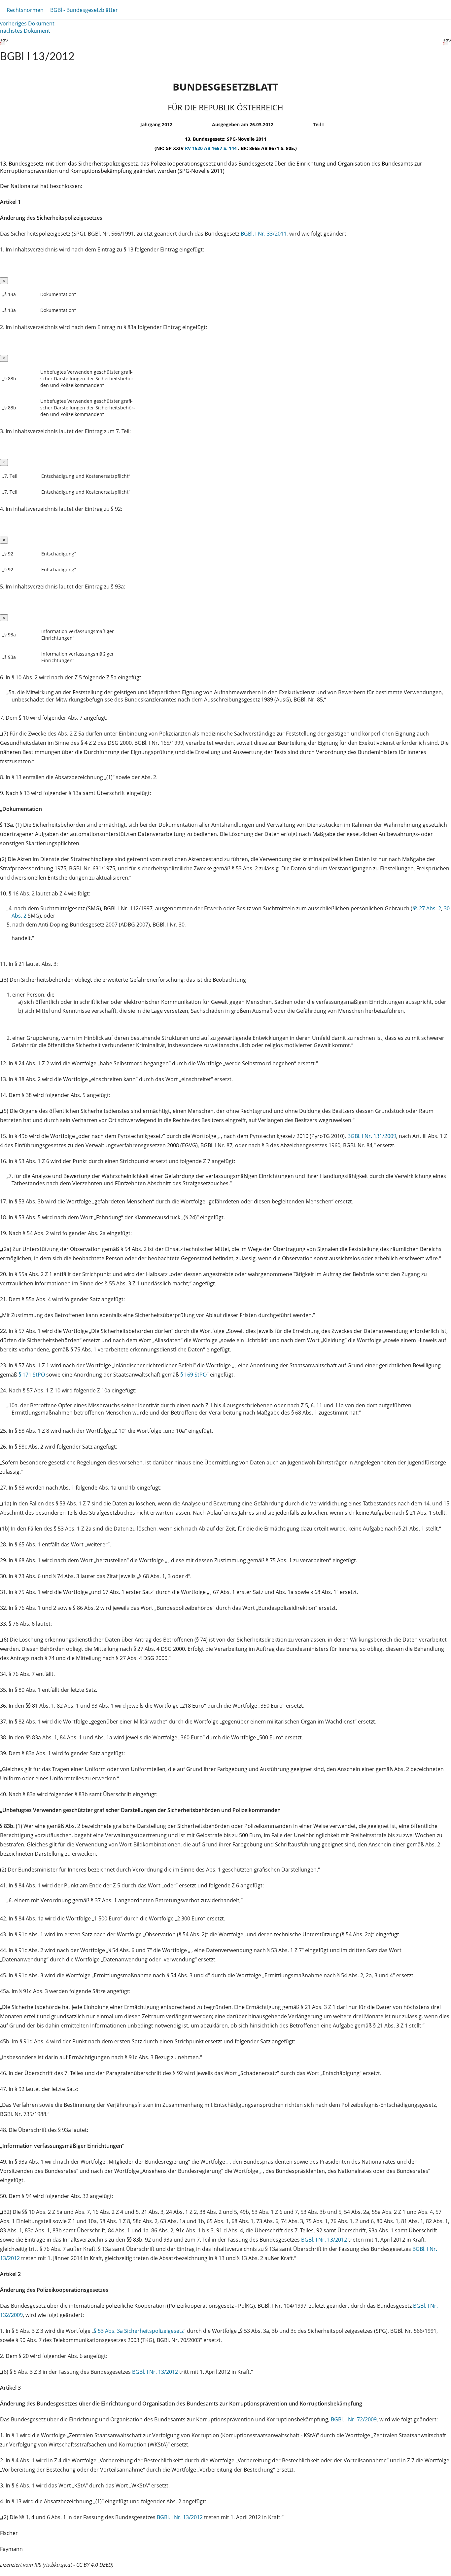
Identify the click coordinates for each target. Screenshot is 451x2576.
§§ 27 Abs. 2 (427, 908)
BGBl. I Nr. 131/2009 (372, 1136)
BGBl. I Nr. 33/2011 (264, 234)
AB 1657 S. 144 (221, 148)
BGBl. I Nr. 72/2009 (354, 2419)
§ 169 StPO (193, 1375)
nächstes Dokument (25, 31)
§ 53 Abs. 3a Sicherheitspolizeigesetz (139, 2331)
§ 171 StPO (32, 1375)
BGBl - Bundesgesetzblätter (84, 10)
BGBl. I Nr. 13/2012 (324, 2240)
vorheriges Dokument (27, 23)
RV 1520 (194, 148)
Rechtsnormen (25, 10)
